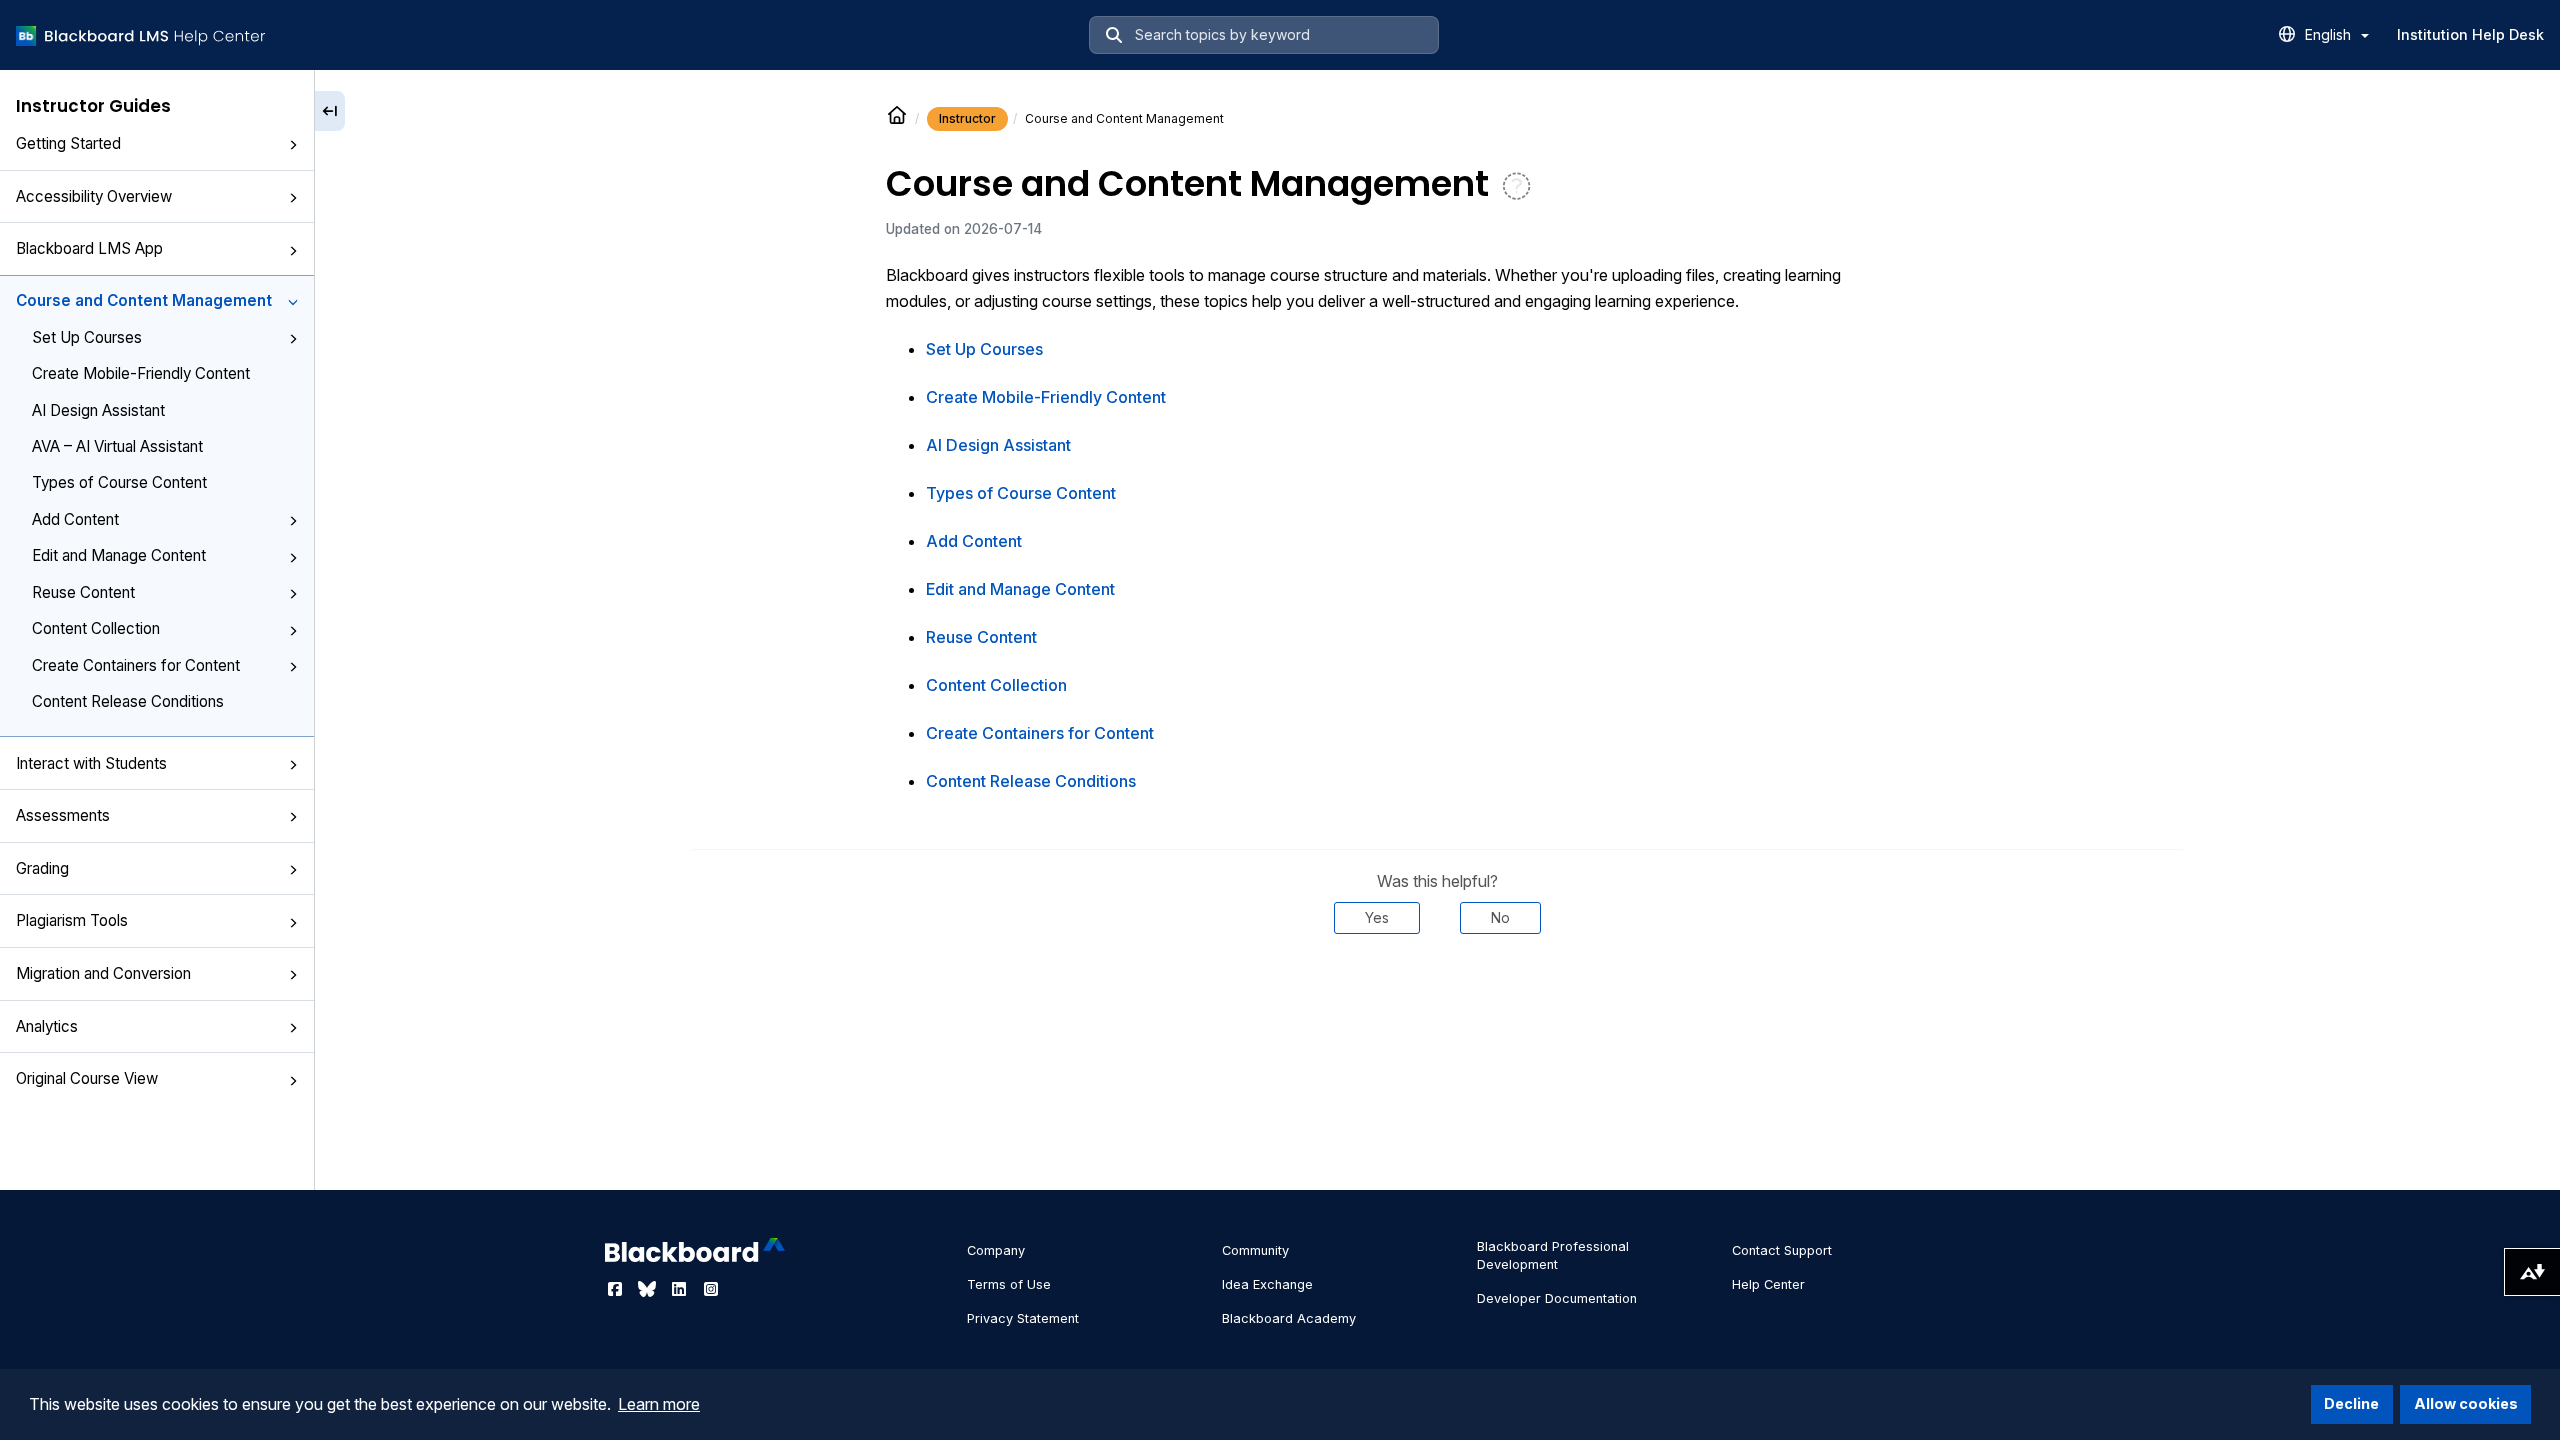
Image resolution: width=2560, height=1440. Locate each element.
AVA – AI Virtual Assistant (117, 446)
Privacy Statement (1023, 1318)
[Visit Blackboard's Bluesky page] (649, 1289)
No (1500, 917)
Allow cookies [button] (2466, 1403)
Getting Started (68, 143)
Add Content (75, 519)
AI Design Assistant (98, 410)
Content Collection (96, 628)
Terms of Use (1009, 1284)
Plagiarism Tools (72, 920)
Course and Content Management (144, 300)
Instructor (967, 118)
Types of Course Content (119, 482)
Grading (42, 868)
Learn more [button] (659, 1404)
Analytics (47, 1026)
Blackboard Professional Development (1553, 1255)
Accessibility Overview (94, 196)
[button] (293, 145)
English (2330, 34)
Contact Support (1782, 1250)
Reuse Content (83, 592)
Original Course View (87, 1078)
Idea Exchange (1267, 1284)
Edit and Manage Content (119, 555)
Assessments (63, 815)
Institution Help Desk (2470, 34)
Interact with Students (91, 763)
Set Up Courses (87, 337)
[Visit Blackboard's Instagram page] (711, 1289)
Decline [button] (2351, 1403)
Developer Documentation (1557, 1298)
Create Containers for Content (136, 665)
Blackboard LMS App (89, 248)
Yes (1377, 917)
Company (996, 1250)
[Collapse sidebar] (330, 111)
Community (1255, 1250)
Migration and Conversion (103, 973)
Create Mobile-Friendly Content (141, 373)
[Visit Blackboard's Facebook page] (617, 1289)
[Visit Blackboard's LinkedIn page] (681, 1289)
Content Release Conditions (128, 701)
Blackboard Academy (1289, 1318)
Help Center (1768, 1284)
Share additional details (1437, 994)
